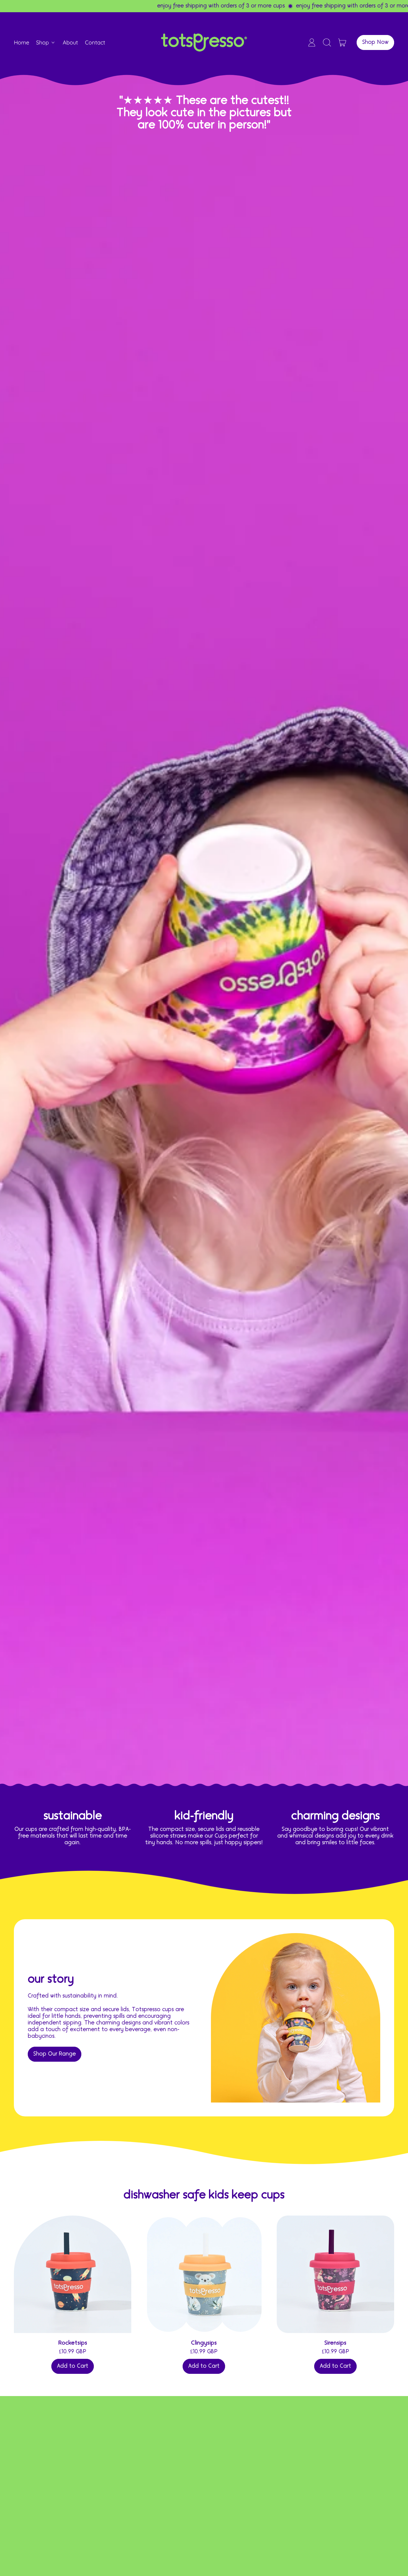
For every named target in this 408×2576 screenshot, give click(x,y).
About (70, 42)
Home (22, 42)
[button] (327, 42)
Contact (95, 42)
